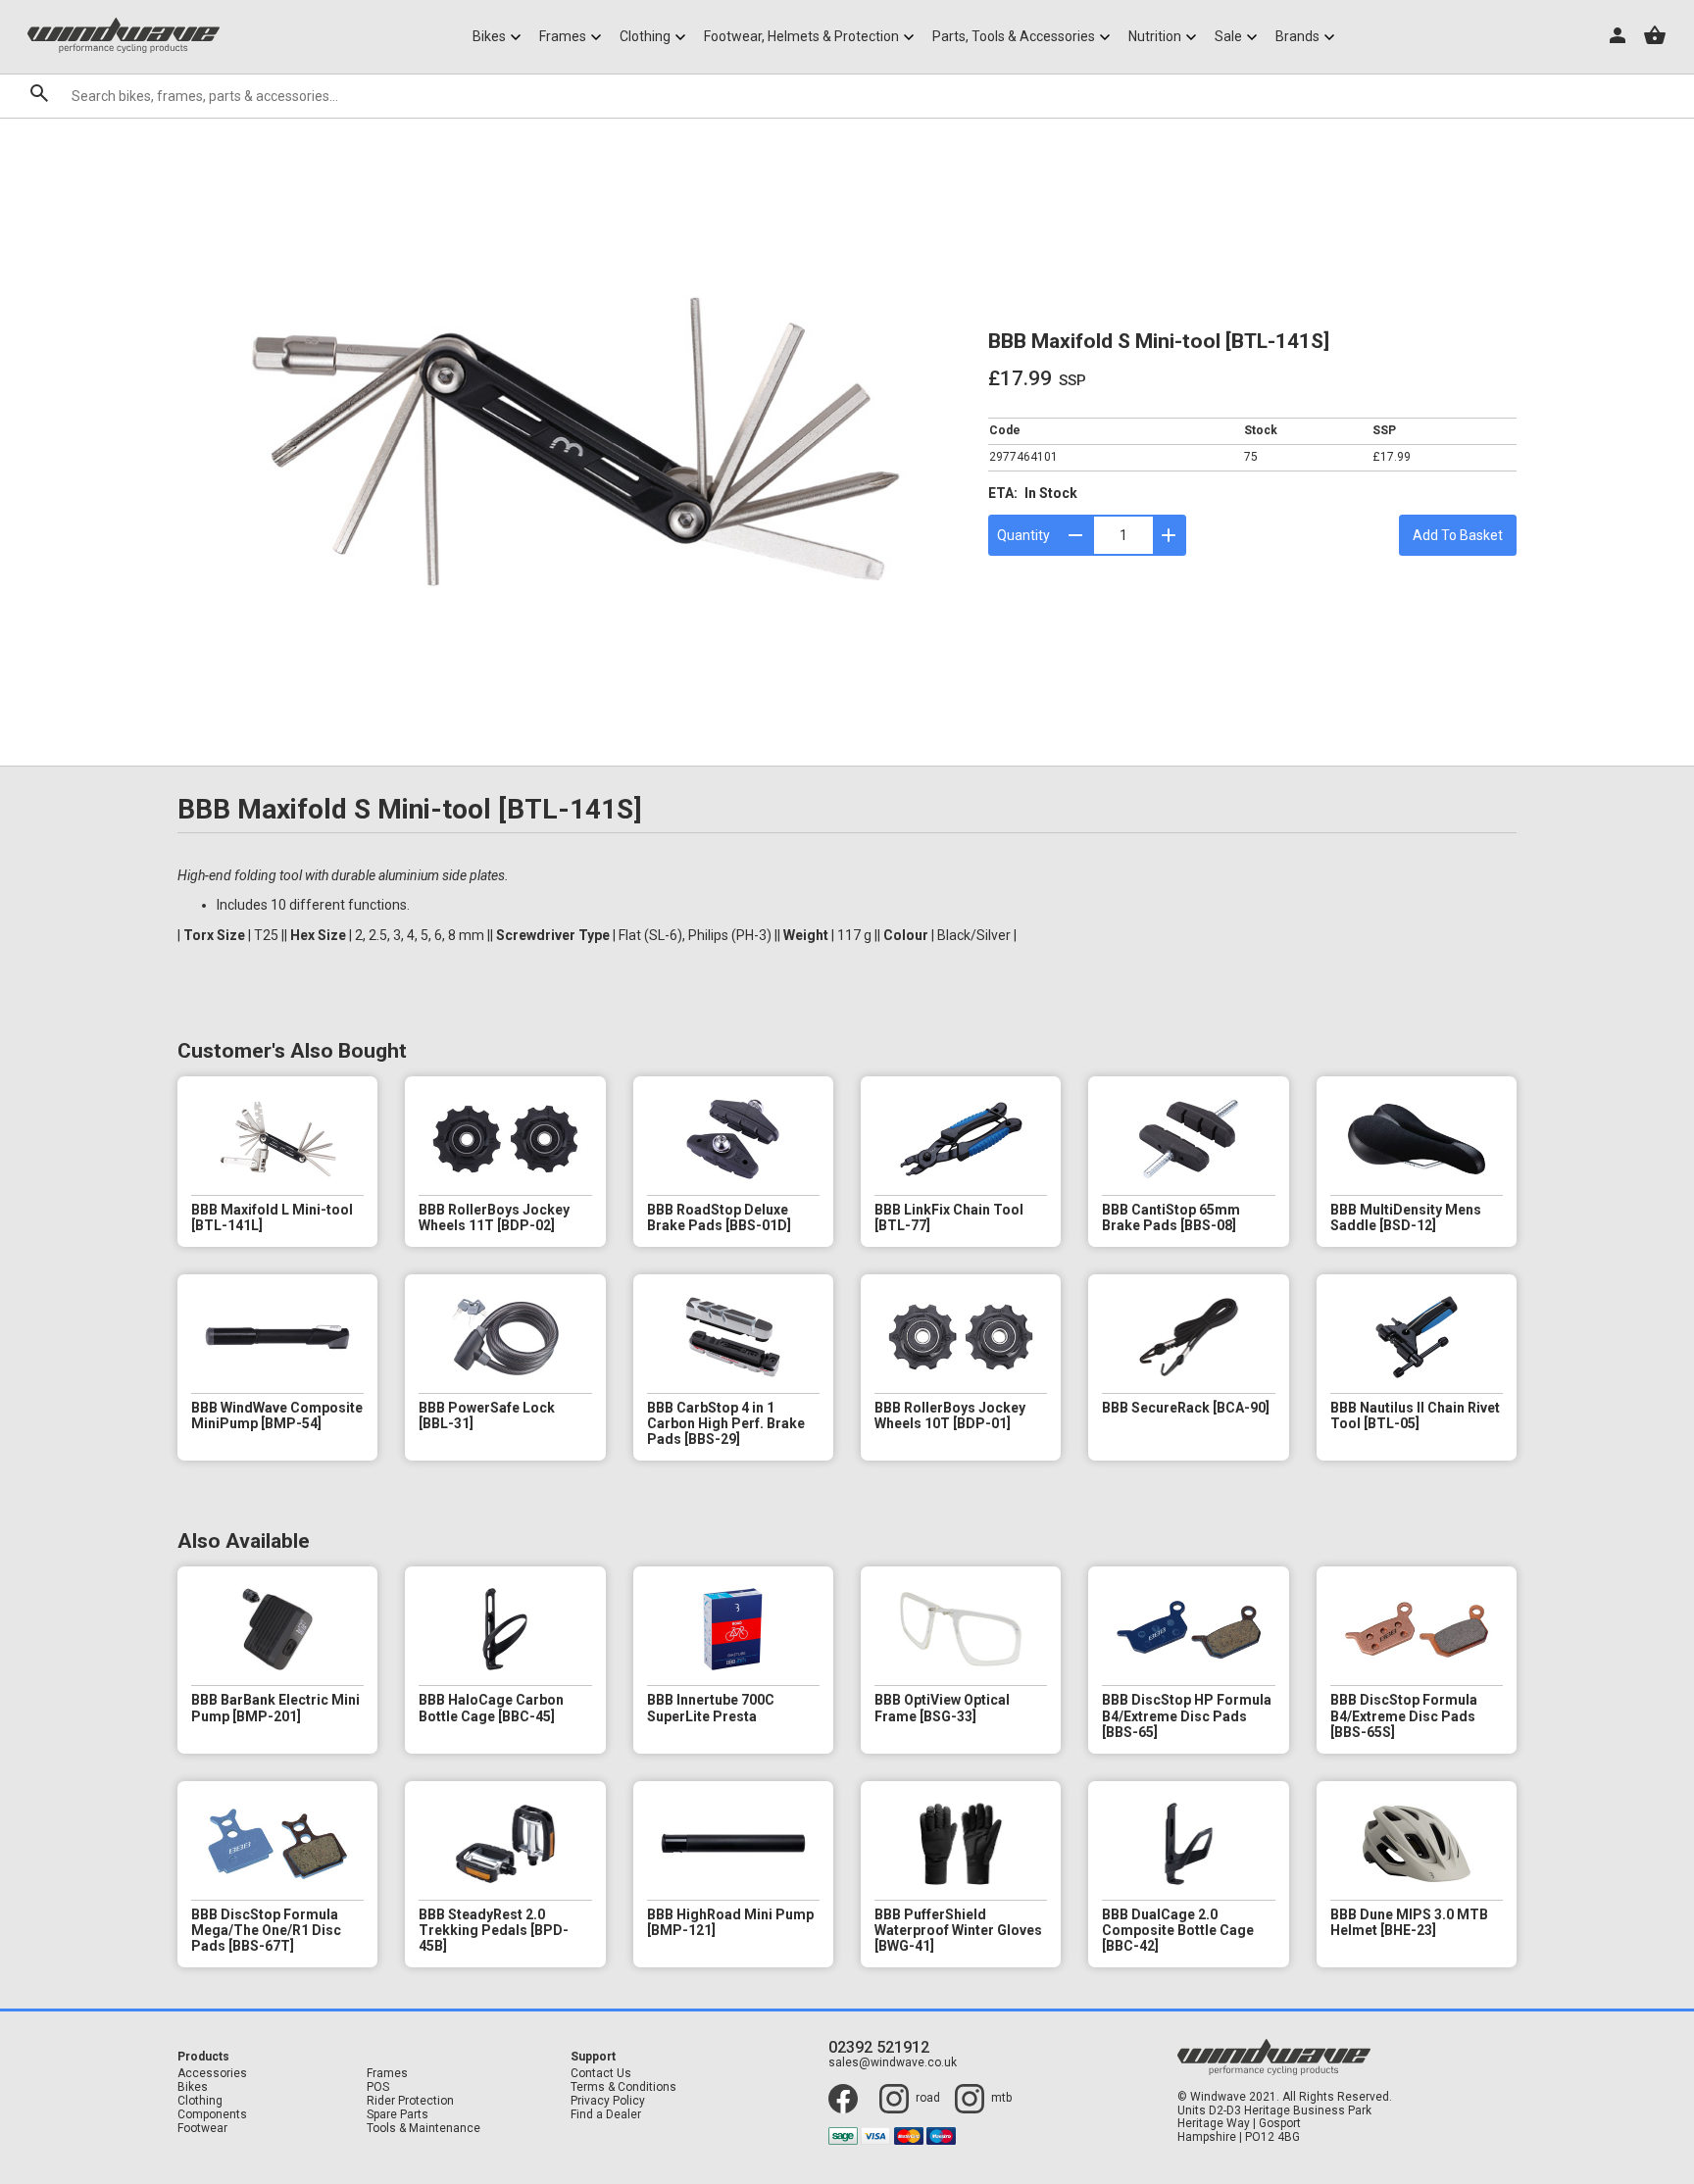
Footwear (202, 2129)
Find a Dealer (606, 2115)
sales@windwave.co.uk (893, 2063)
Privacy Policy (608, 2101)
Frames (387, 2074)
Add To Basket (1458, 535)
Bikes (193, 2087)
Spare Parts (398, 2115)
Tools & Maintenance (423, 2129)
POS (378, 2087)
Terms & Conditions (623, 2087)
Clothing (200, 2101)
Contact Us (601, 2074)
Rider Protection (410, 2101)
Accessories (212, 2074)
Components (212, 2115)
